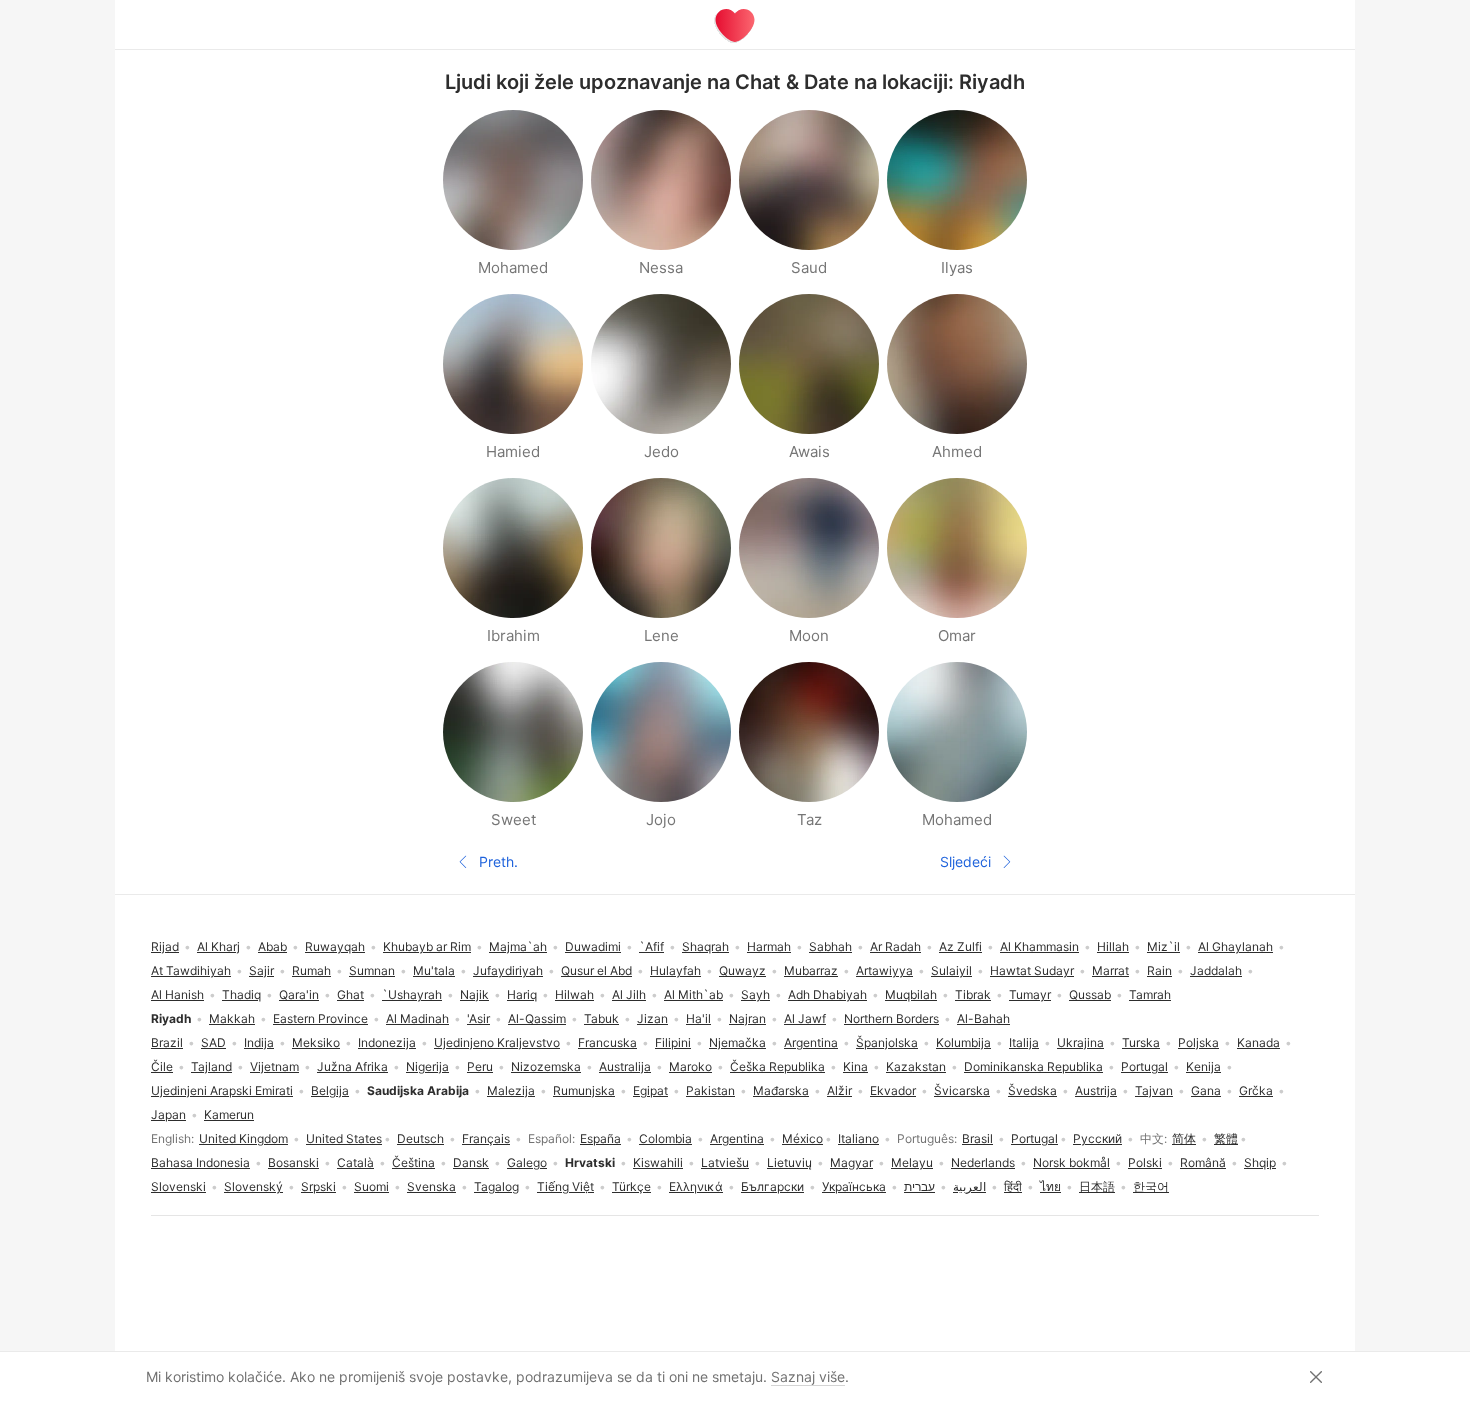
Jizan (652, 1018)
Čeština (413, 1162)
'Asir (478, 1018)
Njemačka (737, 1042)
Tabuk (601, 1018)
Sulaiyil (951, 970)
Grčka (1256, 1090)
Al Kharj (218, 946)
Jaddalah (1216, 970)
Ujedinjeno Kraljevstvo (497, 1042)
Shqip (1260, 1162)
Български (772, 1186)
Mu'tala (434, 970)
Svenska (431, 1186)
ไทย (1050, 1186)
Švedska (1032, 1090)
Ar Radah (895, 946)
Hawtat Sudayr (1032, 970)
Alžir (839, 1090)
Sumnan (372, 970)
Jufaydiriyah (508, 970)
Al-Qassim (537, 1018)
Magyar (851, 1162)
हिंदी (1013, 1186)
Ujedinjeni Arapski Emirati (222, 1090)
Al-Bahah (983, 1018)
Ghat (350, 994)
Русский (1097, 1138)
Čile (162, 1066)
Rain (1159, 970)
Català (355, 1162)
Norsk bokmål (1071, 1162)
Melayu (912, 1162)
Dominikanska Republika (1033, 1066)
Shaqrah (705, 946)
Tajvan (1154, 1090)
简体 (1184, 1138)
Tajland (211, 1066)
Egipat (650, 1090)
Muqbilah (911, 994)
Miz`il (1163, 946)
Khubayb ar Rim (427, 946)
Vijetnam (274, 1066)
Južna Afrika (352, 1066)
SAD (213, 1042)
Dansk (471, 1162)
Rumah (311, 970)
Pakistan (710, 1090)
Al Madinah (417, 1018)
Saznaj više (808, 1376)
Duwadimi (593, 946)
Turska (1141, 1042)
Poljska (1198, 1042)
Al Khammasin (1039, 946)
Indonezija (387, 1042)
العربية (969, 1186)
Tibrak (973, 994)
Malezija (511, 1090)
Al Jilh (629, 994)
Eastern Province (320, 1018)
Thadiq (241, 994)
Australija (625, 1066)
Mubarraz (811, 970)
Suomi (371, 1186)
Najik (474, 994)
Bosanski (293, 1162)
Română (1203, 1162)
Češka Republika (777, 1066)
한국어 (1151, 1186)
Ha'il (698, 1018)
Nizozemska (546, 1066)
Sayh (755, 994)
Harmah (769, 946)
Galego (527, 1162)
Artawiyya (884, 970)
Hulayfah (675, 970)
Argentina (737, 1138)
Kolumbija (963, 1042)
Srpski (318, 1186)
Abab (272, 946)
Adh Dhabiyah (827, 994)
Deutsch (420, 1138)
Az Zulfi (960, 946)
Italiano (858, 1138)
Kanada (1258, 1042)
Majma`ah (518, 946)
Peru (480, 1066)
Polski (1145, 1162)
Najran (747, 1018)
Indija (259, 1042)
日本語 (1097, 1186)
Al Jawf (805, 1018)
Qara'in (299, 994)
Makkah (232, 1018)
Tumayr (1030, 994)
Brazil (167, 1042)
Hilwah (574, 994)
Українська (854, 1186)
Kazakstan (916, 1066)
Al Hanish (177, 994)
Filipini (673, 1042)
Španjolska (887, 1042)
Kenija (1203, 1066)
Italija (1024, 1042)
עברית (919, 1186)
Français (486, 1138)
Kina (855, 1066)
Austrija (1096, 1090)
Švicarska (962, 1090)
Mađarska (781, 1090)
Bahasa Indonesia (200, 1162)
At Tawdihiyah (191, 970)
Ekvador (893, 1090)
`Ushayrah (412, 994)
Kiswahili (658, 1162)
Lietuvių (789, 1162)
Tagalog (496, 1186)
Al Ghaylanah (1235, 946)
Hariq (522, 994)
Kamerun (229, 1114)
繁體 (1226, 1138)
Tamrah (1150, 994)
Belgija (330, 1090)
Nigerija (427, 1066)
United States (344, 1138)
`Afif (651, 946)
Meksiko (316, 1042)
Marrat (1110, 970)
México (802, 1138)
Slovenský (253, 1186)
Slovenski (178, 1186)
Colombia (665, 1138)
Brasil (977, 1138)
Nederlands (983, 1162)
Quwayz (742, 970)
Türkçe (631, 1186)
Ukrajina (1080, 1042)
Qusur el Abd (596, 970)
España (600, 1138)
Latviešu (725, 1162)
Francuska (607, 1042)
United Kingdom (243, 1138)
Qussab (1090, 994)
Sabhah (830, 946)
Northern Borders (891, 1018)
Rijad (165, 946)
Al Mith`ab (693, 994)
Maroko (690, 1066)
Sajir (261, 970)
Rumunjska (584, 1090)
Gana (1206, 1090)
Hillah (1113, 946)
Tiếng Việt (565, 1186)
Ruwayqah (335, 946)
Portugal (1034, 1138)
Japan (168, 1114)
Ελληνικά (696, 1186)
